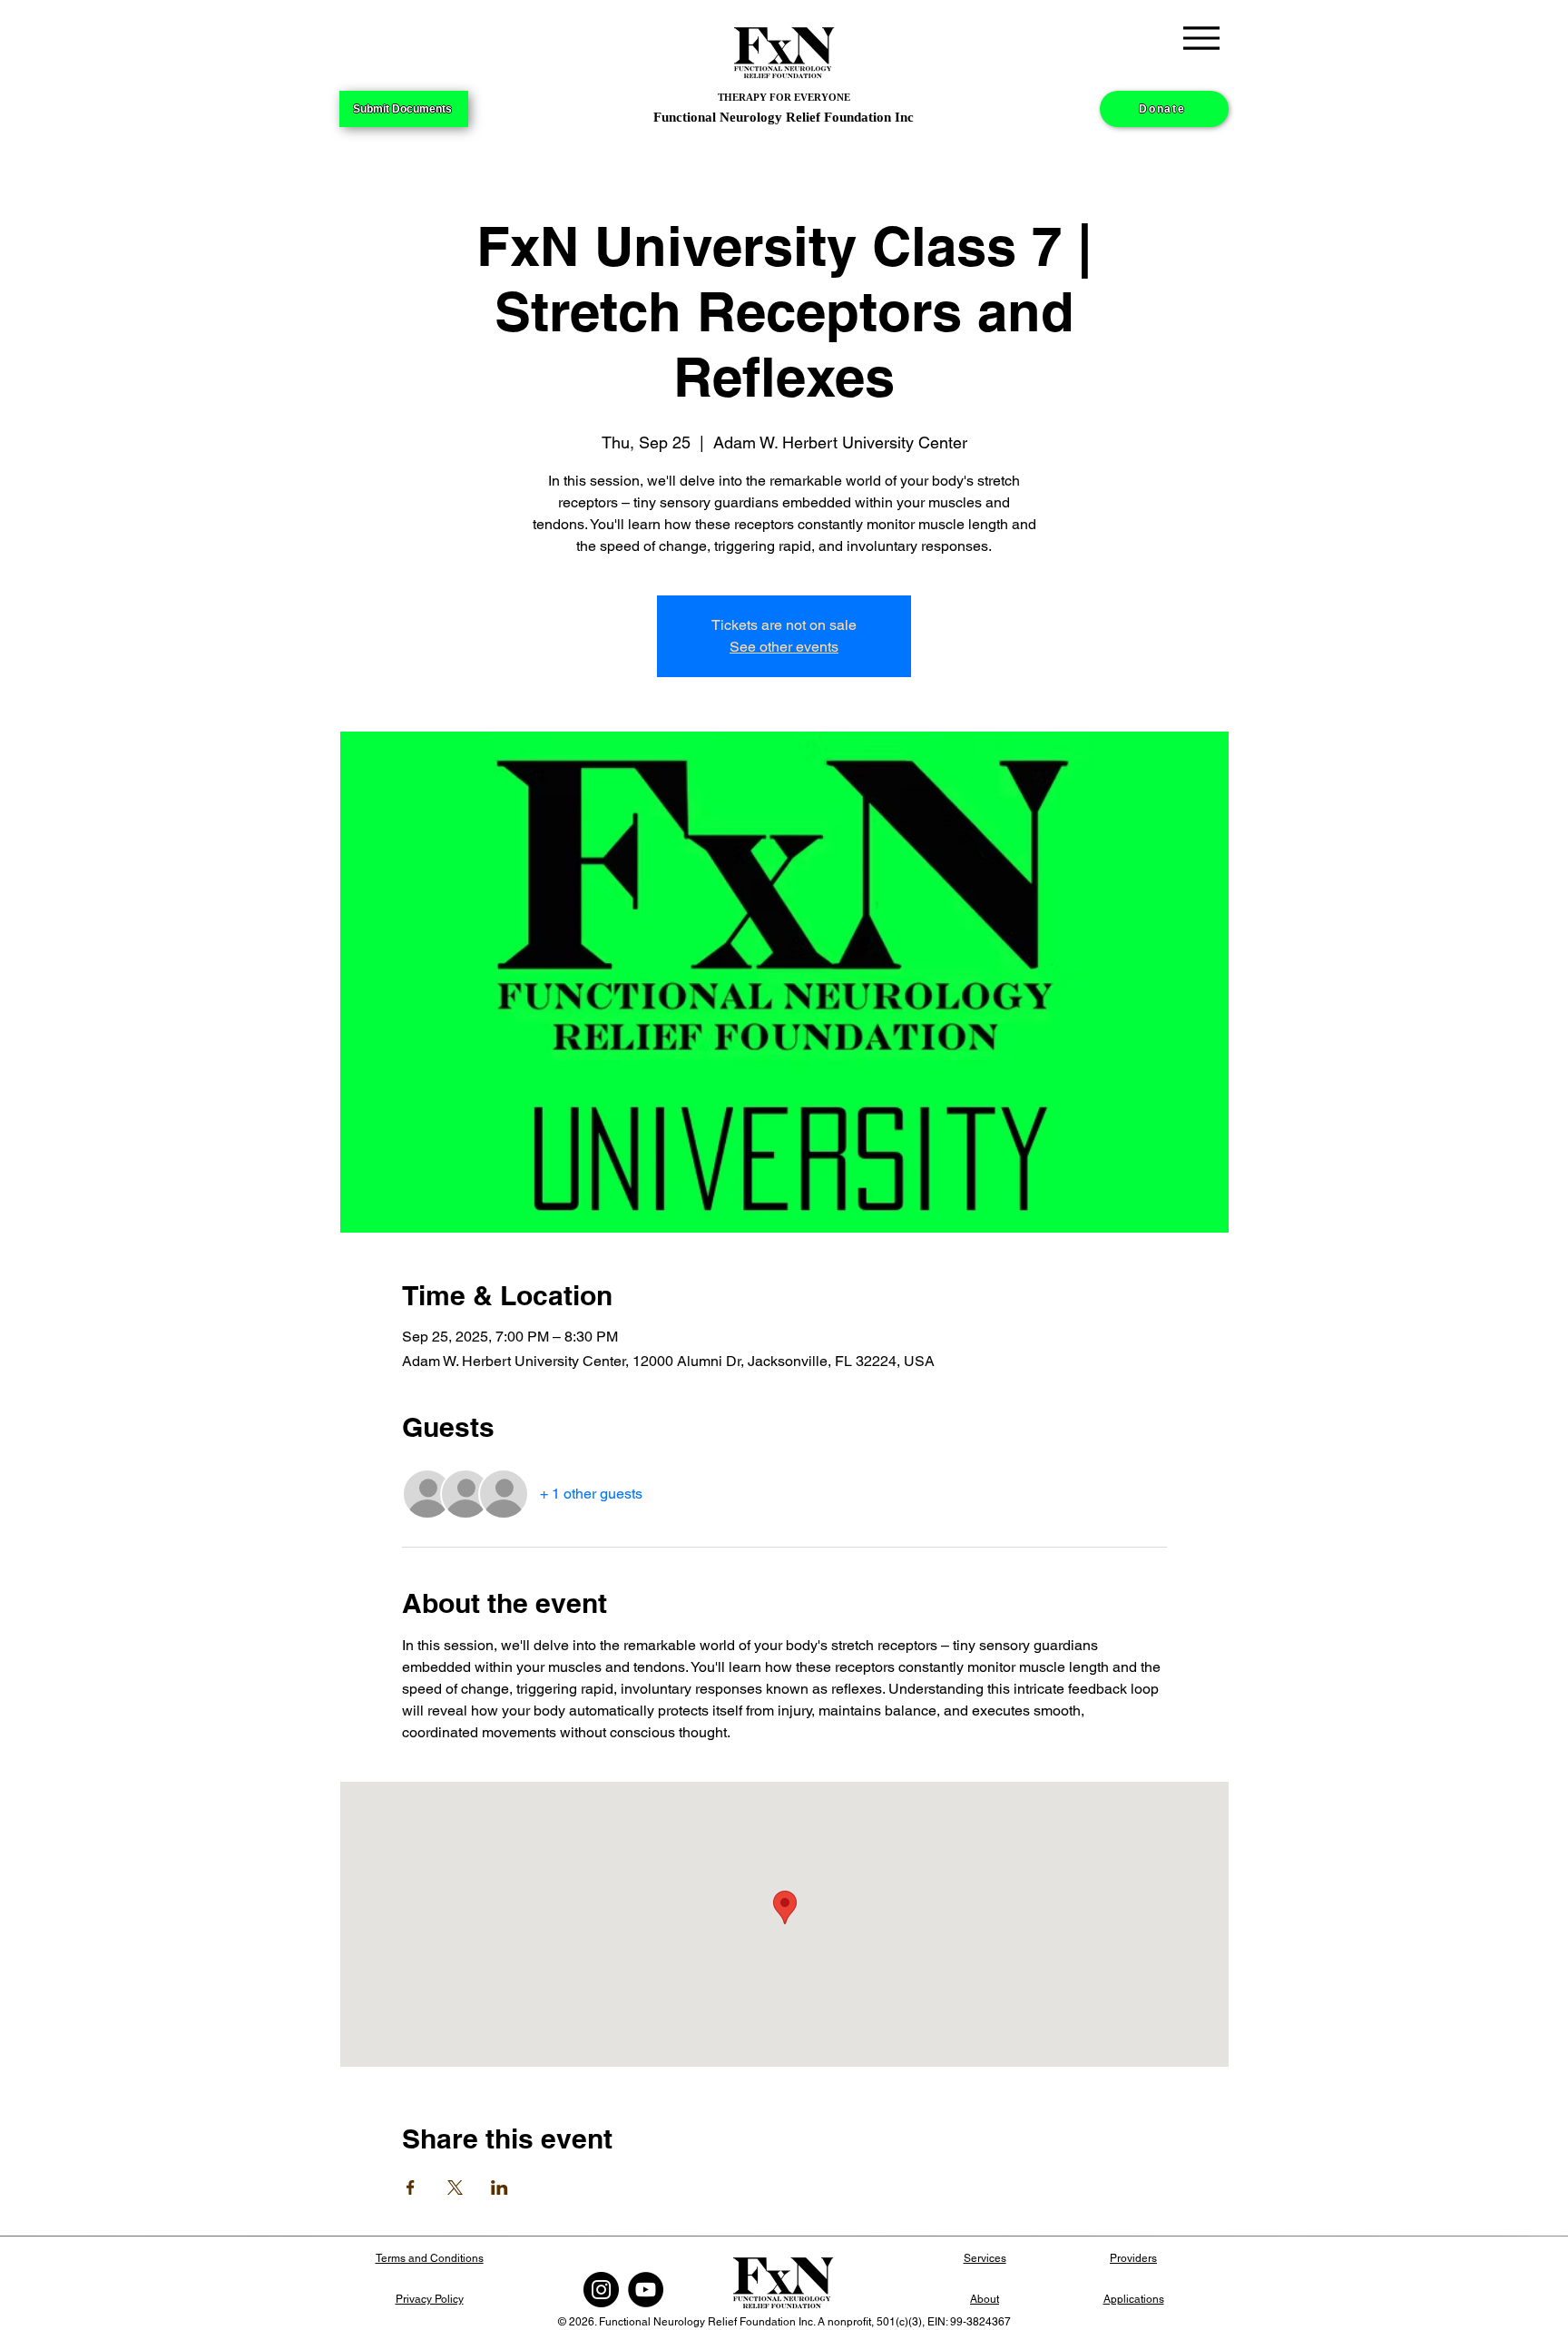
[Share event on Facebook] (411, 2187)
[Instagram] (601, 2290)
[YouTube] (646, 2290)
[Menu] (1201, 38)
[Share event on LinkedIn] (500, 2187)
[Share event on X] (455, 2187)
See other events (784, 647)
